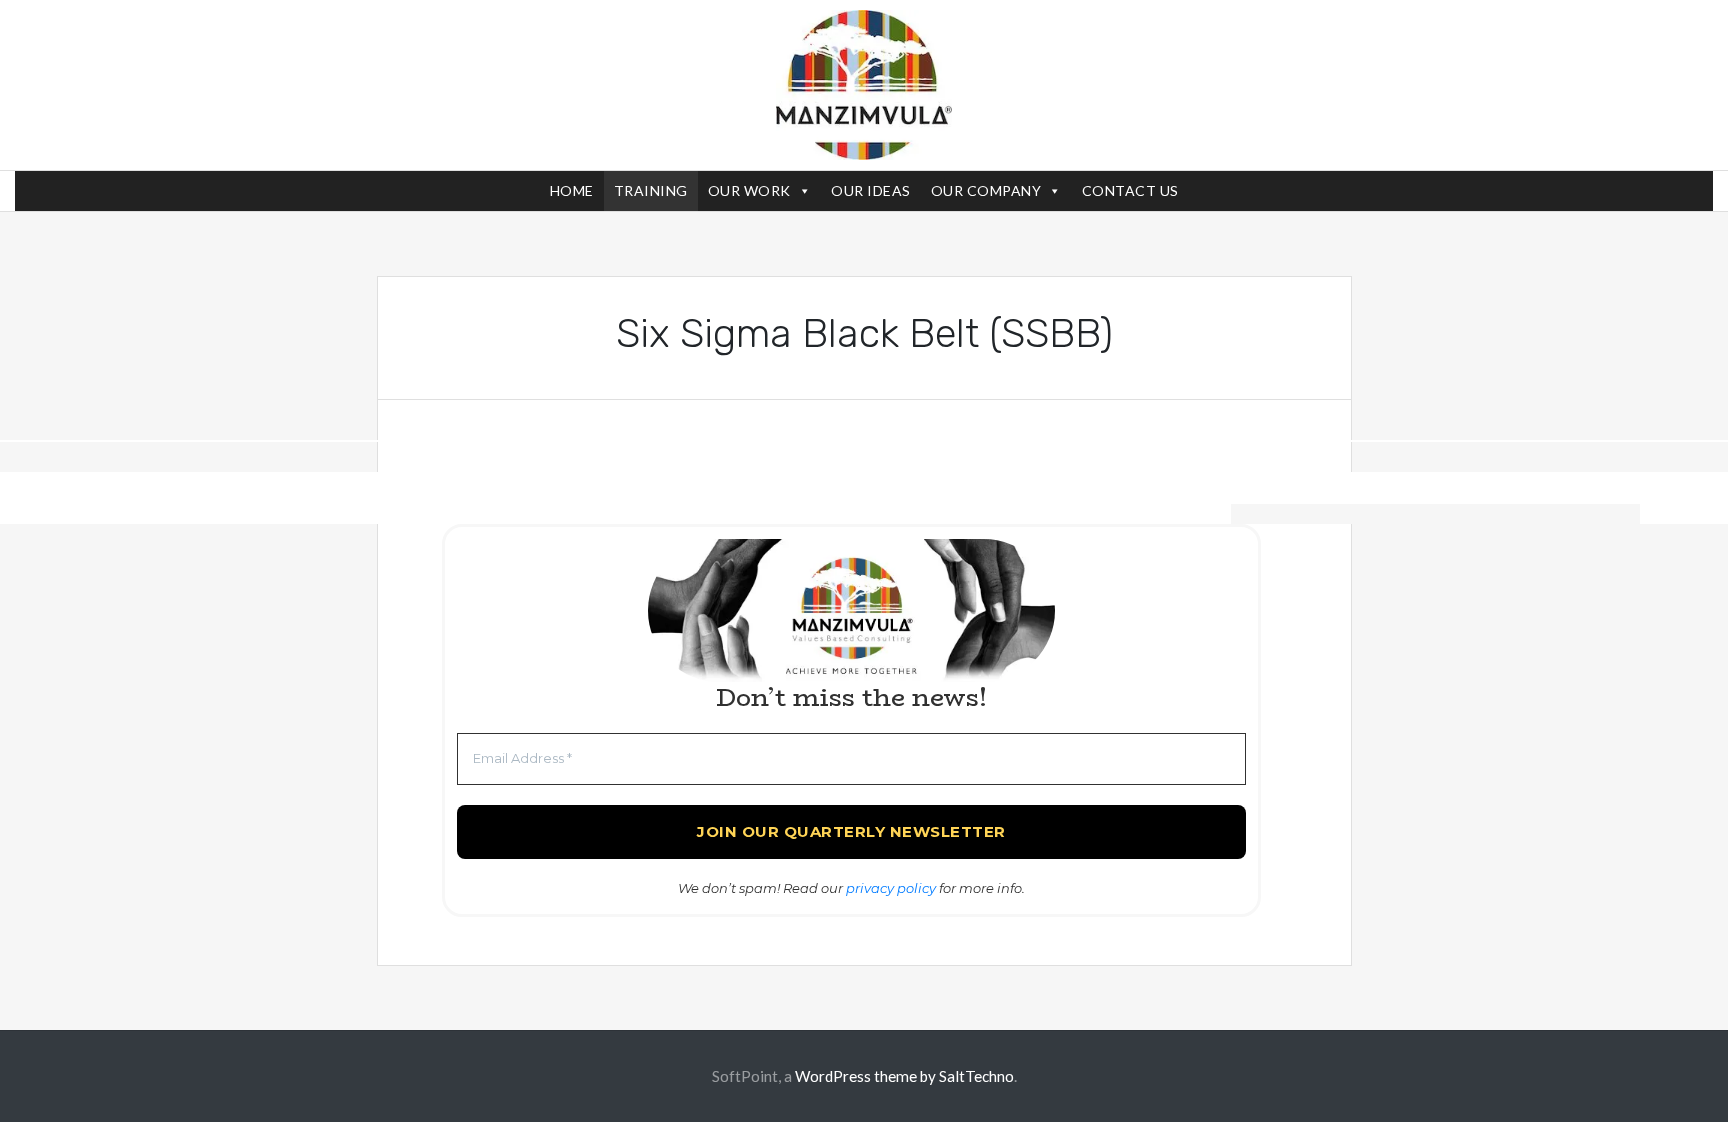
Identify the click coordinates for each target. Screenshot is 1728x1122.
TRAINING (651, 190)
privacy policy (891, 888)
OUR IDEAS (871, 190)
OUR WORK (749, 190)
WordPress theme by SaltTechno (904, 1076)
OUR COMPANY (986, 190)
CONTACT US (1130, 190)
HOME (572, 190)
